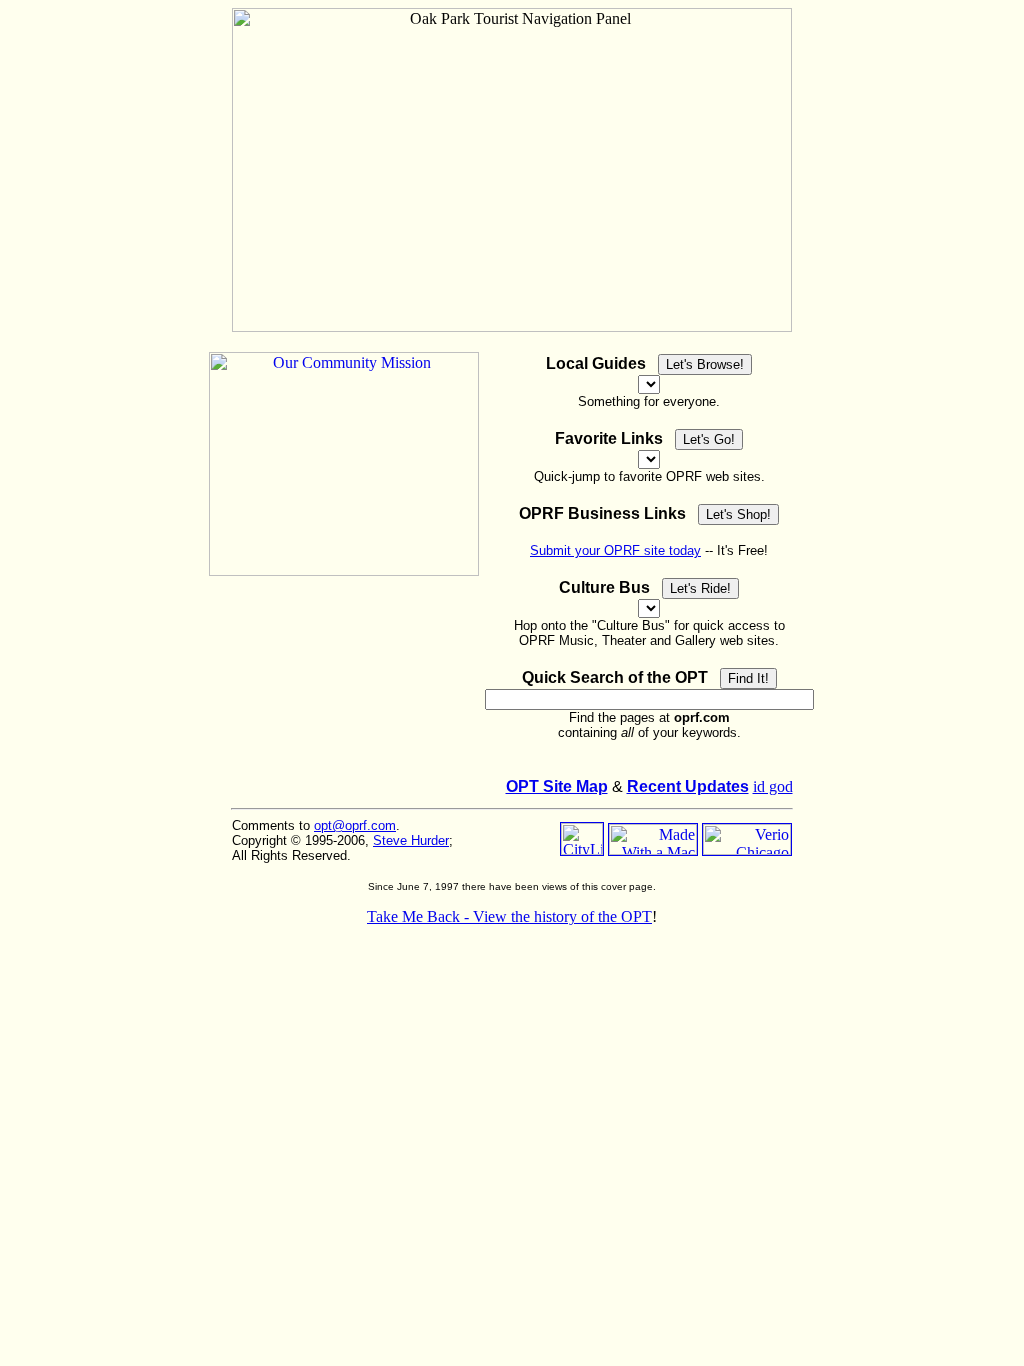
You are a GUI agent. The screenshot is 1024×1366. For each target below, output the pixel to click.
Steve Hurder (411, 840)
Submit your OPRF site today (615, 550)
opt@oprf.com (355, 825)
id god (773, 786)
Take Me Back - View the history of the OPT (509, 916)
